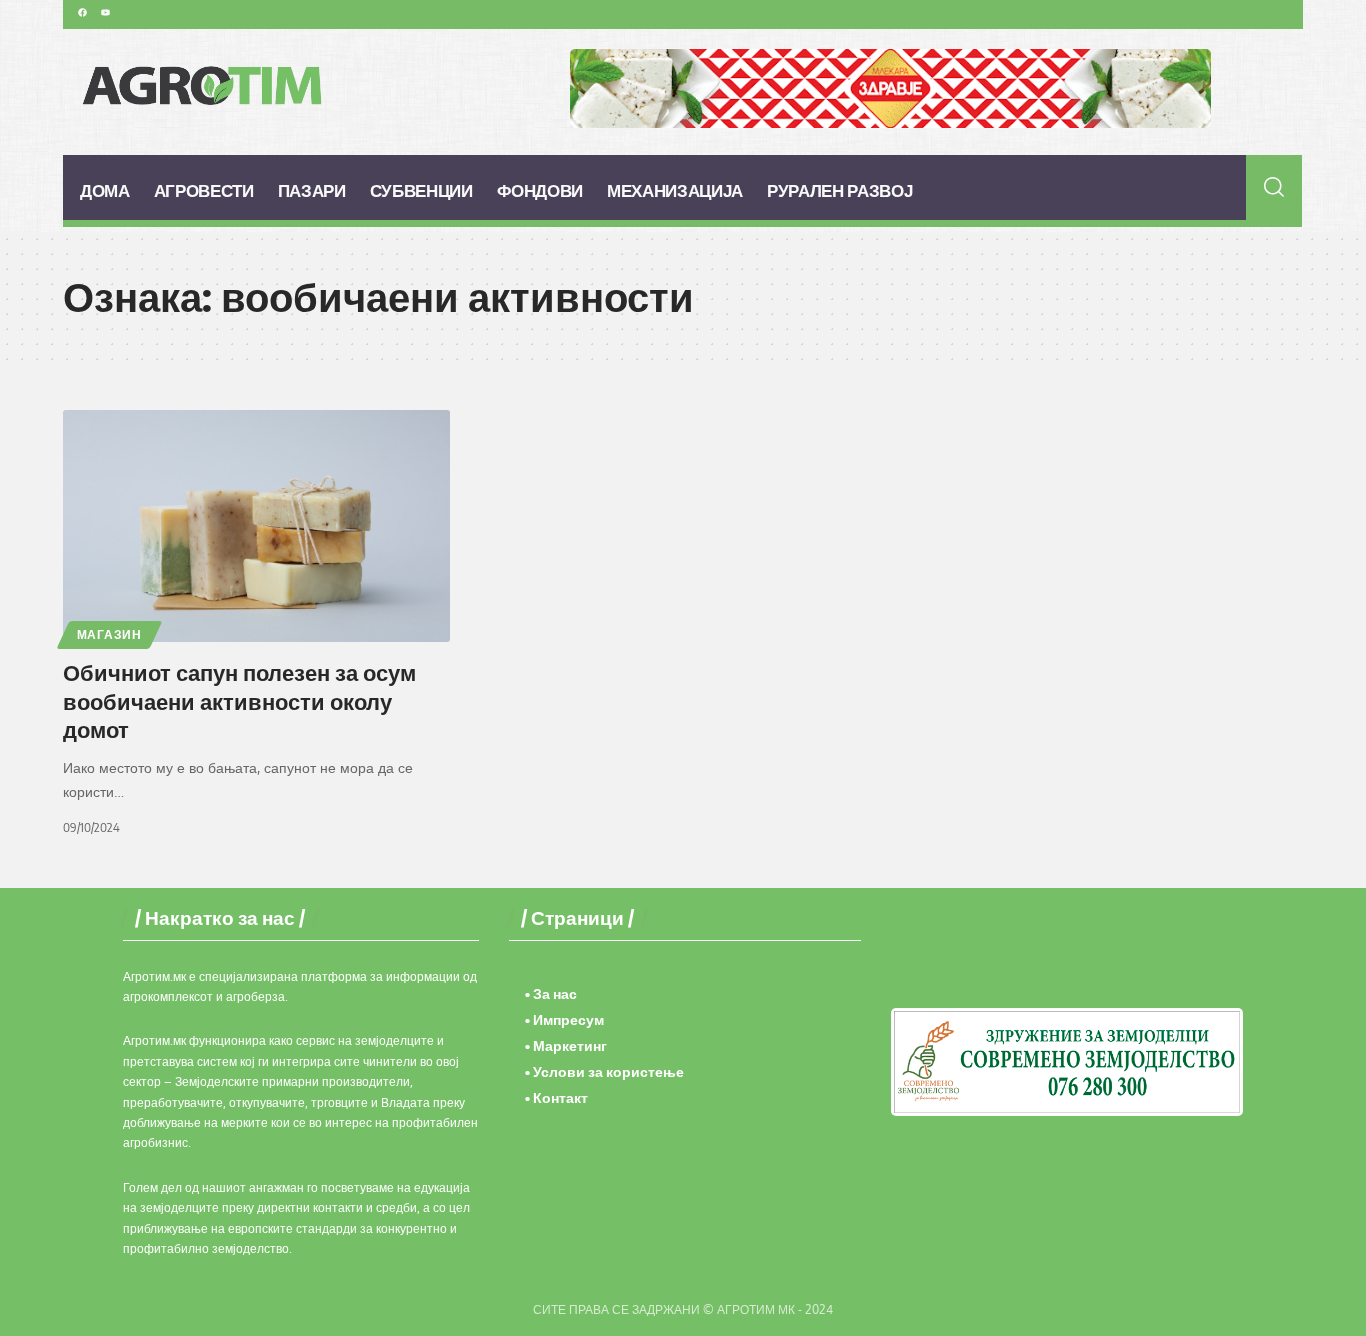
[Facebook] (82, 12)
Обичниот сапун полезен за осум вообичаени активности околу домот (239, 700)
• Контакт (556, 1097)
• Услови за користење (604, 1071)
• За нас (551, 993)
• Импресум (564, 1019)
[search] (1274, 187)
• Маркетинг (566, 1045)
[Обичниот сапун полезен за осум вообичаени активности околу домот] (256, 526)
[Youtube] (105, 12)
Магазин (109, 634)
